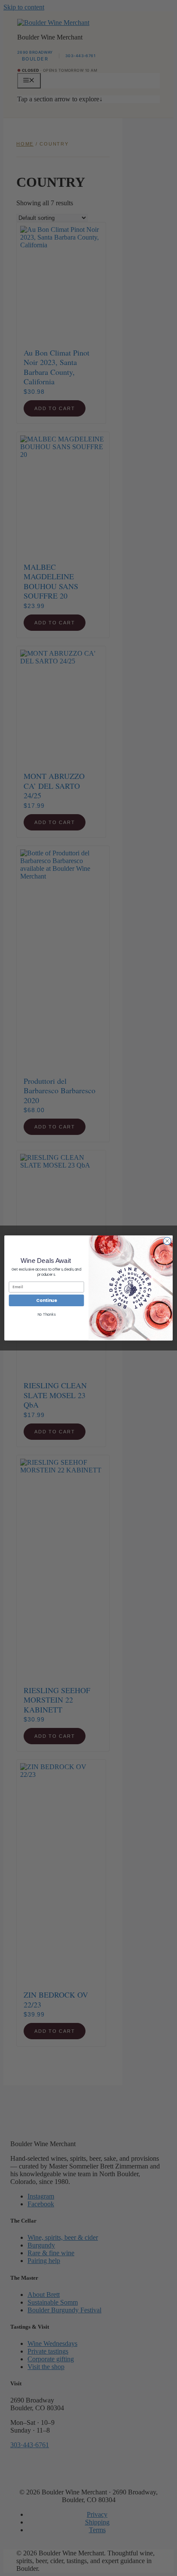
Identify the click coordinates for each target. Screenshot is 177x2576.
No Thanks (47, 1315)
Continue (46, 1301)
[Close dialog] (167, 1241)
